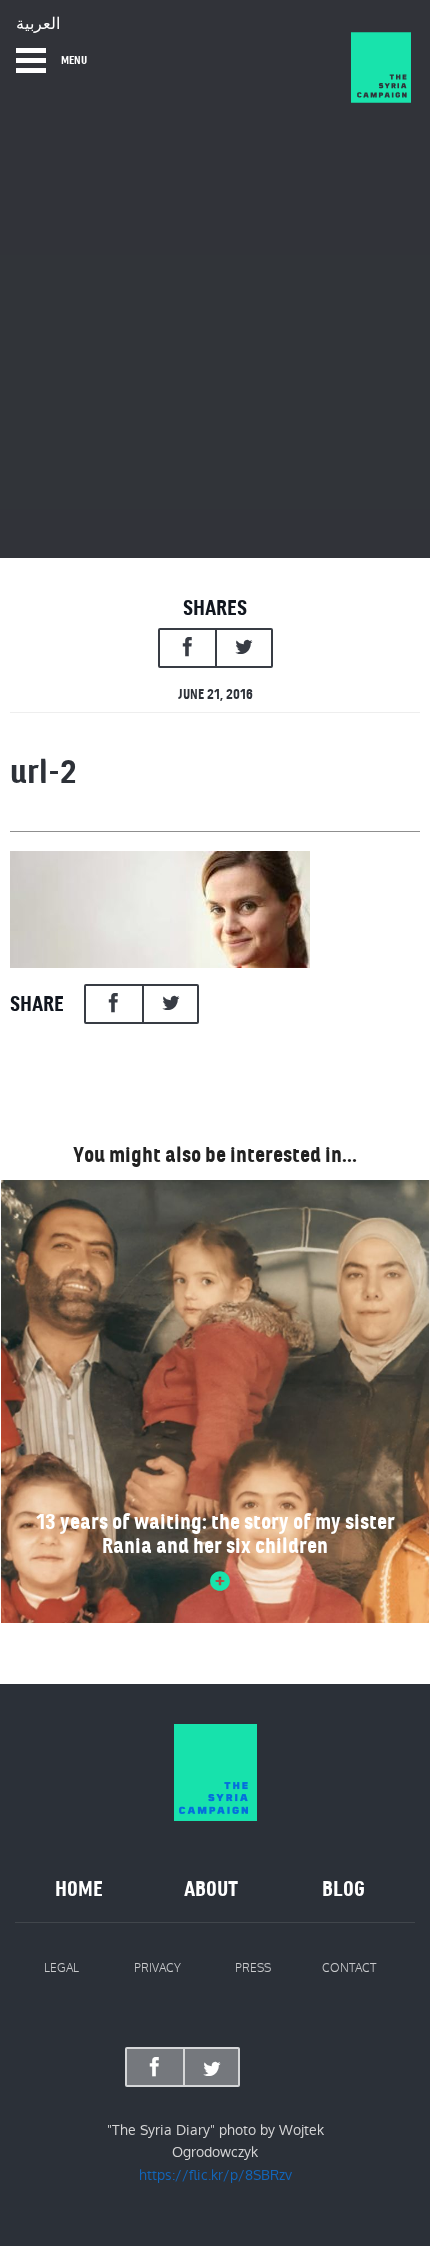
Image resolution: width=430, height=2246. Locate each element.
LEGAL (61, 1968)
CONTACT (349, 1968)
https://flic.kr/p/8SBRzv (215, 2175)
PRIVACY (157, 1968)
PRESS (253, 1968)
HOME (79, 1889)
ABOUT (211, 1889)
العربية (38, 24)
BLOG (343, 1889)
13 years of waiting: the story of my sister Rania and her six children (215, 1534)
